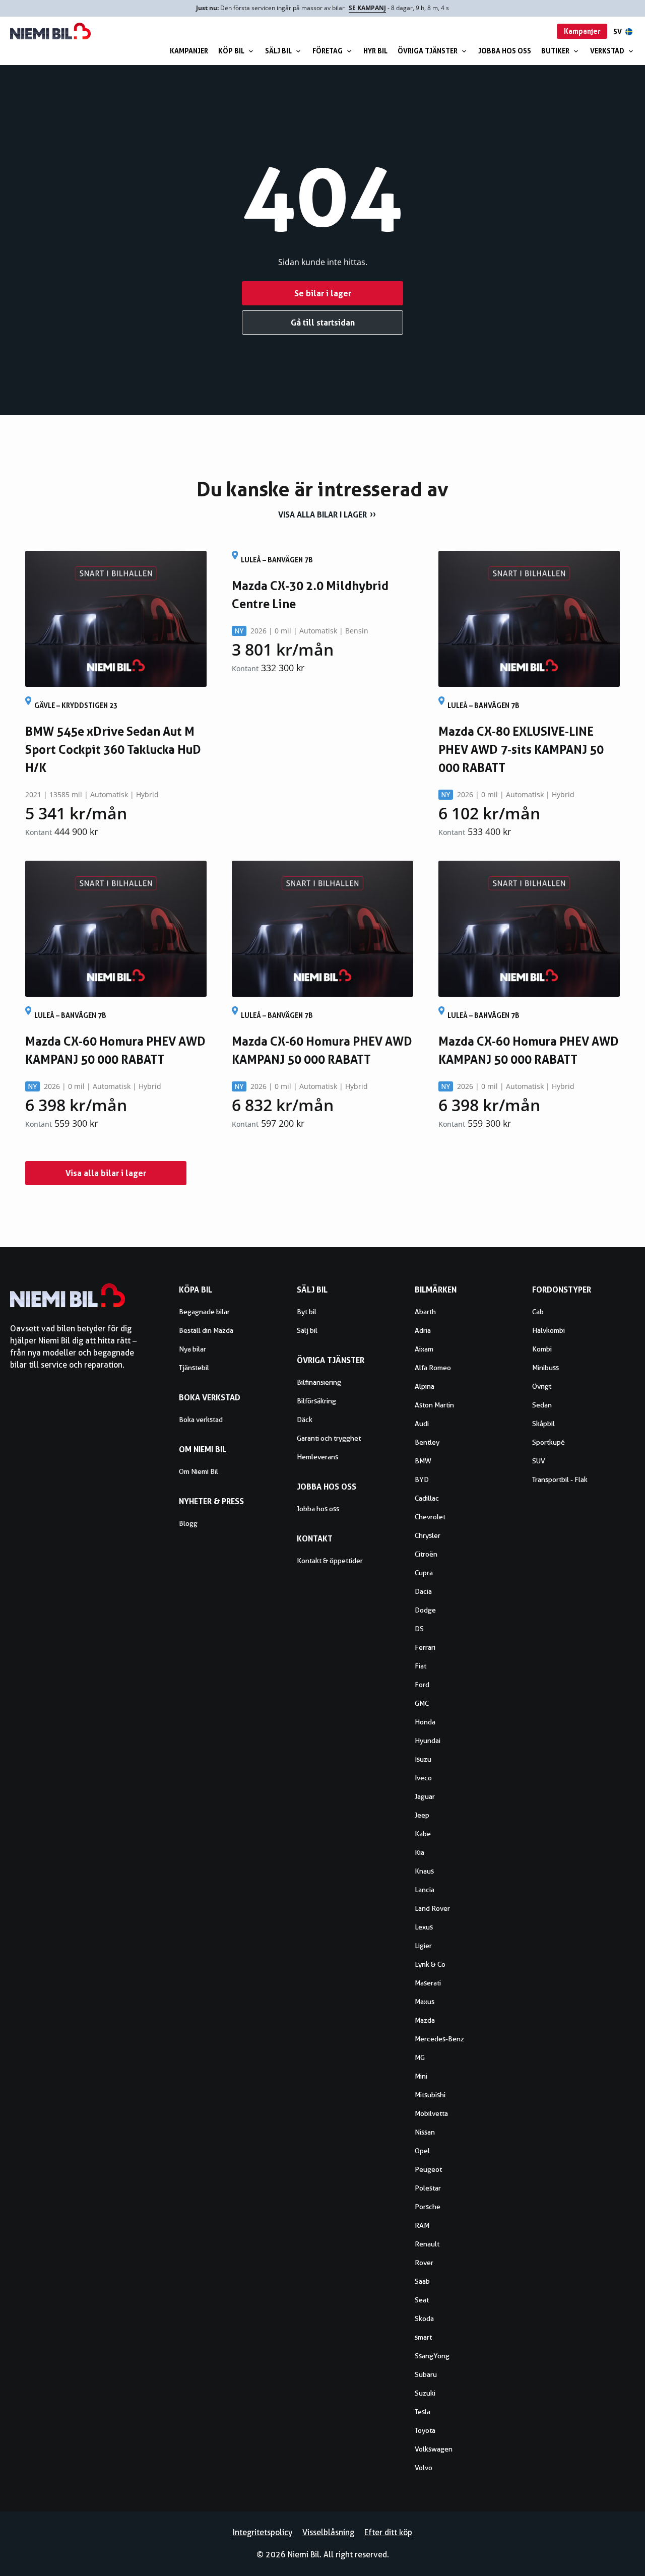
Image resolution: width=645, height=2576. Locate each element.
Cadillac (427, 1498)
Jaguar (425, 1796)
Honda (425, 1722)
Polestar (428, 2188)
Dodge (425, 1610)
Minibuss (545, 1368)
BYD (422, 1479)
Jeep (422, 1815)
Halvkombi (549, 1330)
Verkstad (607, 51)
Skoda (424, 2319)
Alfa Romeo (433, 1368)
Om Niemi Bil (199, 1471)
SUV (539, 1461)
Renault (427, 2244)
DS (419, 1629)
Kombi (542, 1349)
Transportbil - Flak (560, 1479)
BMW (423, 1461)
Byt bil (307, 1312)
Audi (422, 1424)
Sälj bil (278, 51)
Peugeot (428, 2169)
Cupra (424, 1573)
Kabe (423, 1834)
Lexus (424, 1927)
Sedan (542, 1405)
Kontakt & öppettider (330, 1561)
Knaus (424, 1871)
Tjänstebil (194, 1368)
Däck (305, 1420)
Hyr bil (375, 51)
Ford (422, 1685)
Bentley (427, 1442)
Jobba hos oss (505, 51)
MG (420, 2057)
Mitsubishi (430, 2095)
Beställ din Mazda (206, 1330)
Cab (538, 1312)
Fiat (421, 1666)
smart (423, 2337)
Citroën (426, 1554)
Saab (422, 2281)
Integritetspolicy (263, 2532)
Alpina (425, 1386)
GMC (422, 1703)
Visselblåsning (328, 2532)
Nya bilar (192, 1349)
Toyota (425, 2430)
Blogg (188, 1523)
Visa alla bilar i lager (322, 514)
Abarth (425, 1312)
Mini (421, 2076)
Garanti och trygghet (329, 1438)
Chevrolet (430, 1517)
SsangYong (432, 2356)
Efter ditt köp (388, 2532)
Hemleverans (317, 1457)
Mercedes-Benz (439, 2039)
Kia (420, 1852)
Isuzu (423, 1759)
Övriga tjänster (428, 51)
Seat (422, 2300)
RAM (422, 2225)
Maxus (425, 2002)
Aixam (424, 1349)
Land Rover (432, 1908)
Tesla (423, 2412)
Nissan (425, 2132)
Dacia (423, 1591)
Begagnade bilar (204, 1312)
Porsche (428, 2207)
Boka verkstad (201, 1420)
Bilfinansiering (319, 1382)
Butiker (555, 51)
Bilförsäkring (316, 1401)
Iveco (423, 1778)
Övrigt (542, 1386)
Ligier (423, 1946)
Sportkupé (549, 1442)
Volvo (424, 2468)
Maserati (428, 1983)
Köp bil (231, 51)
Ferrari (425, 1647)
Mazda (425, 2020)
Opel (422, 2151)
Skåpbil (543, 1424)
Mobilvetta (431, 2113)
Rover (424, 2263)
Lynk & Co (430, 1964)
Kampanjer (189, 51)
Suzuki (425, 2393)
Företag (328, 51)
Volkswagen (434, 2449)
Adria (423, 1330)
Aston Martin (434, 1405)
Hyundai (428, 1741)
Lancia (425, 1890)
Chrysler (428, 1535)
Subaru (426, 2374)
